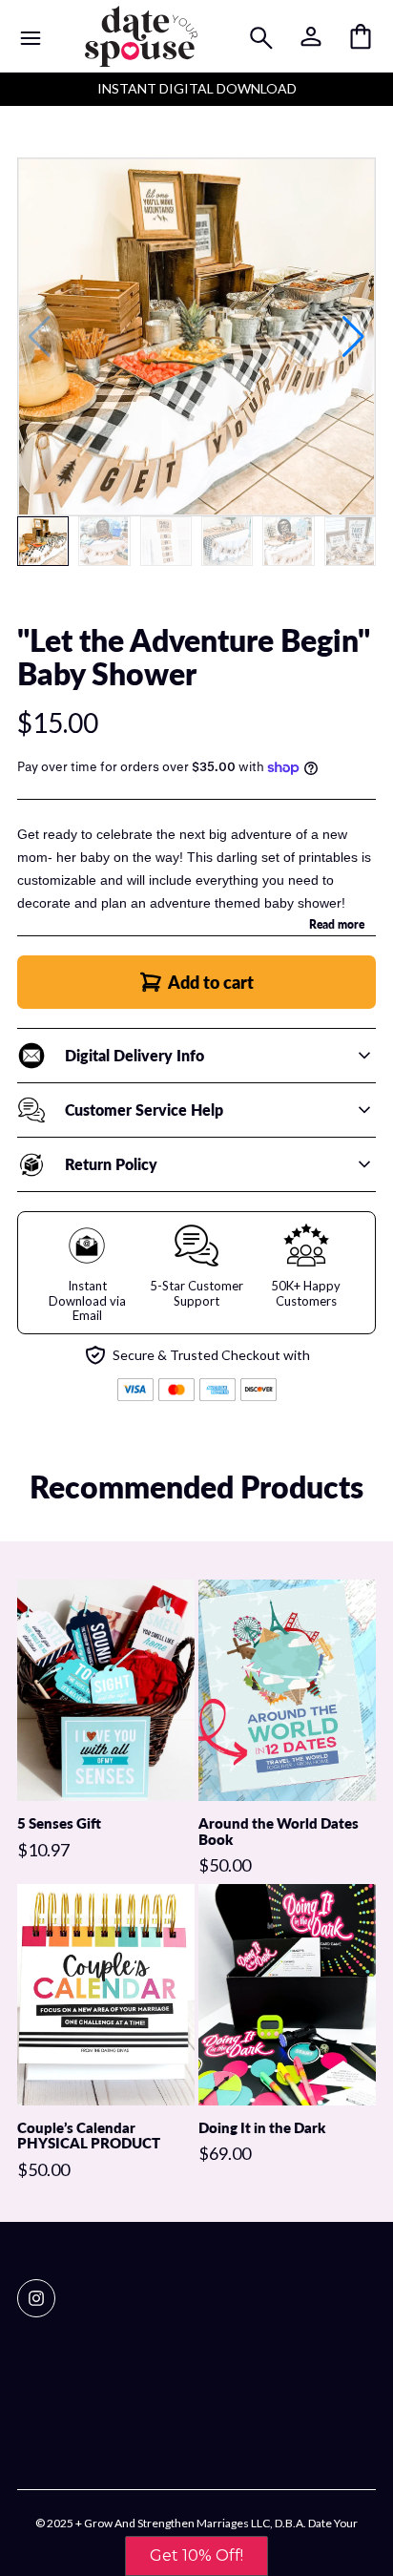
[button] (353, 337)
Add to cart (211, 982)
